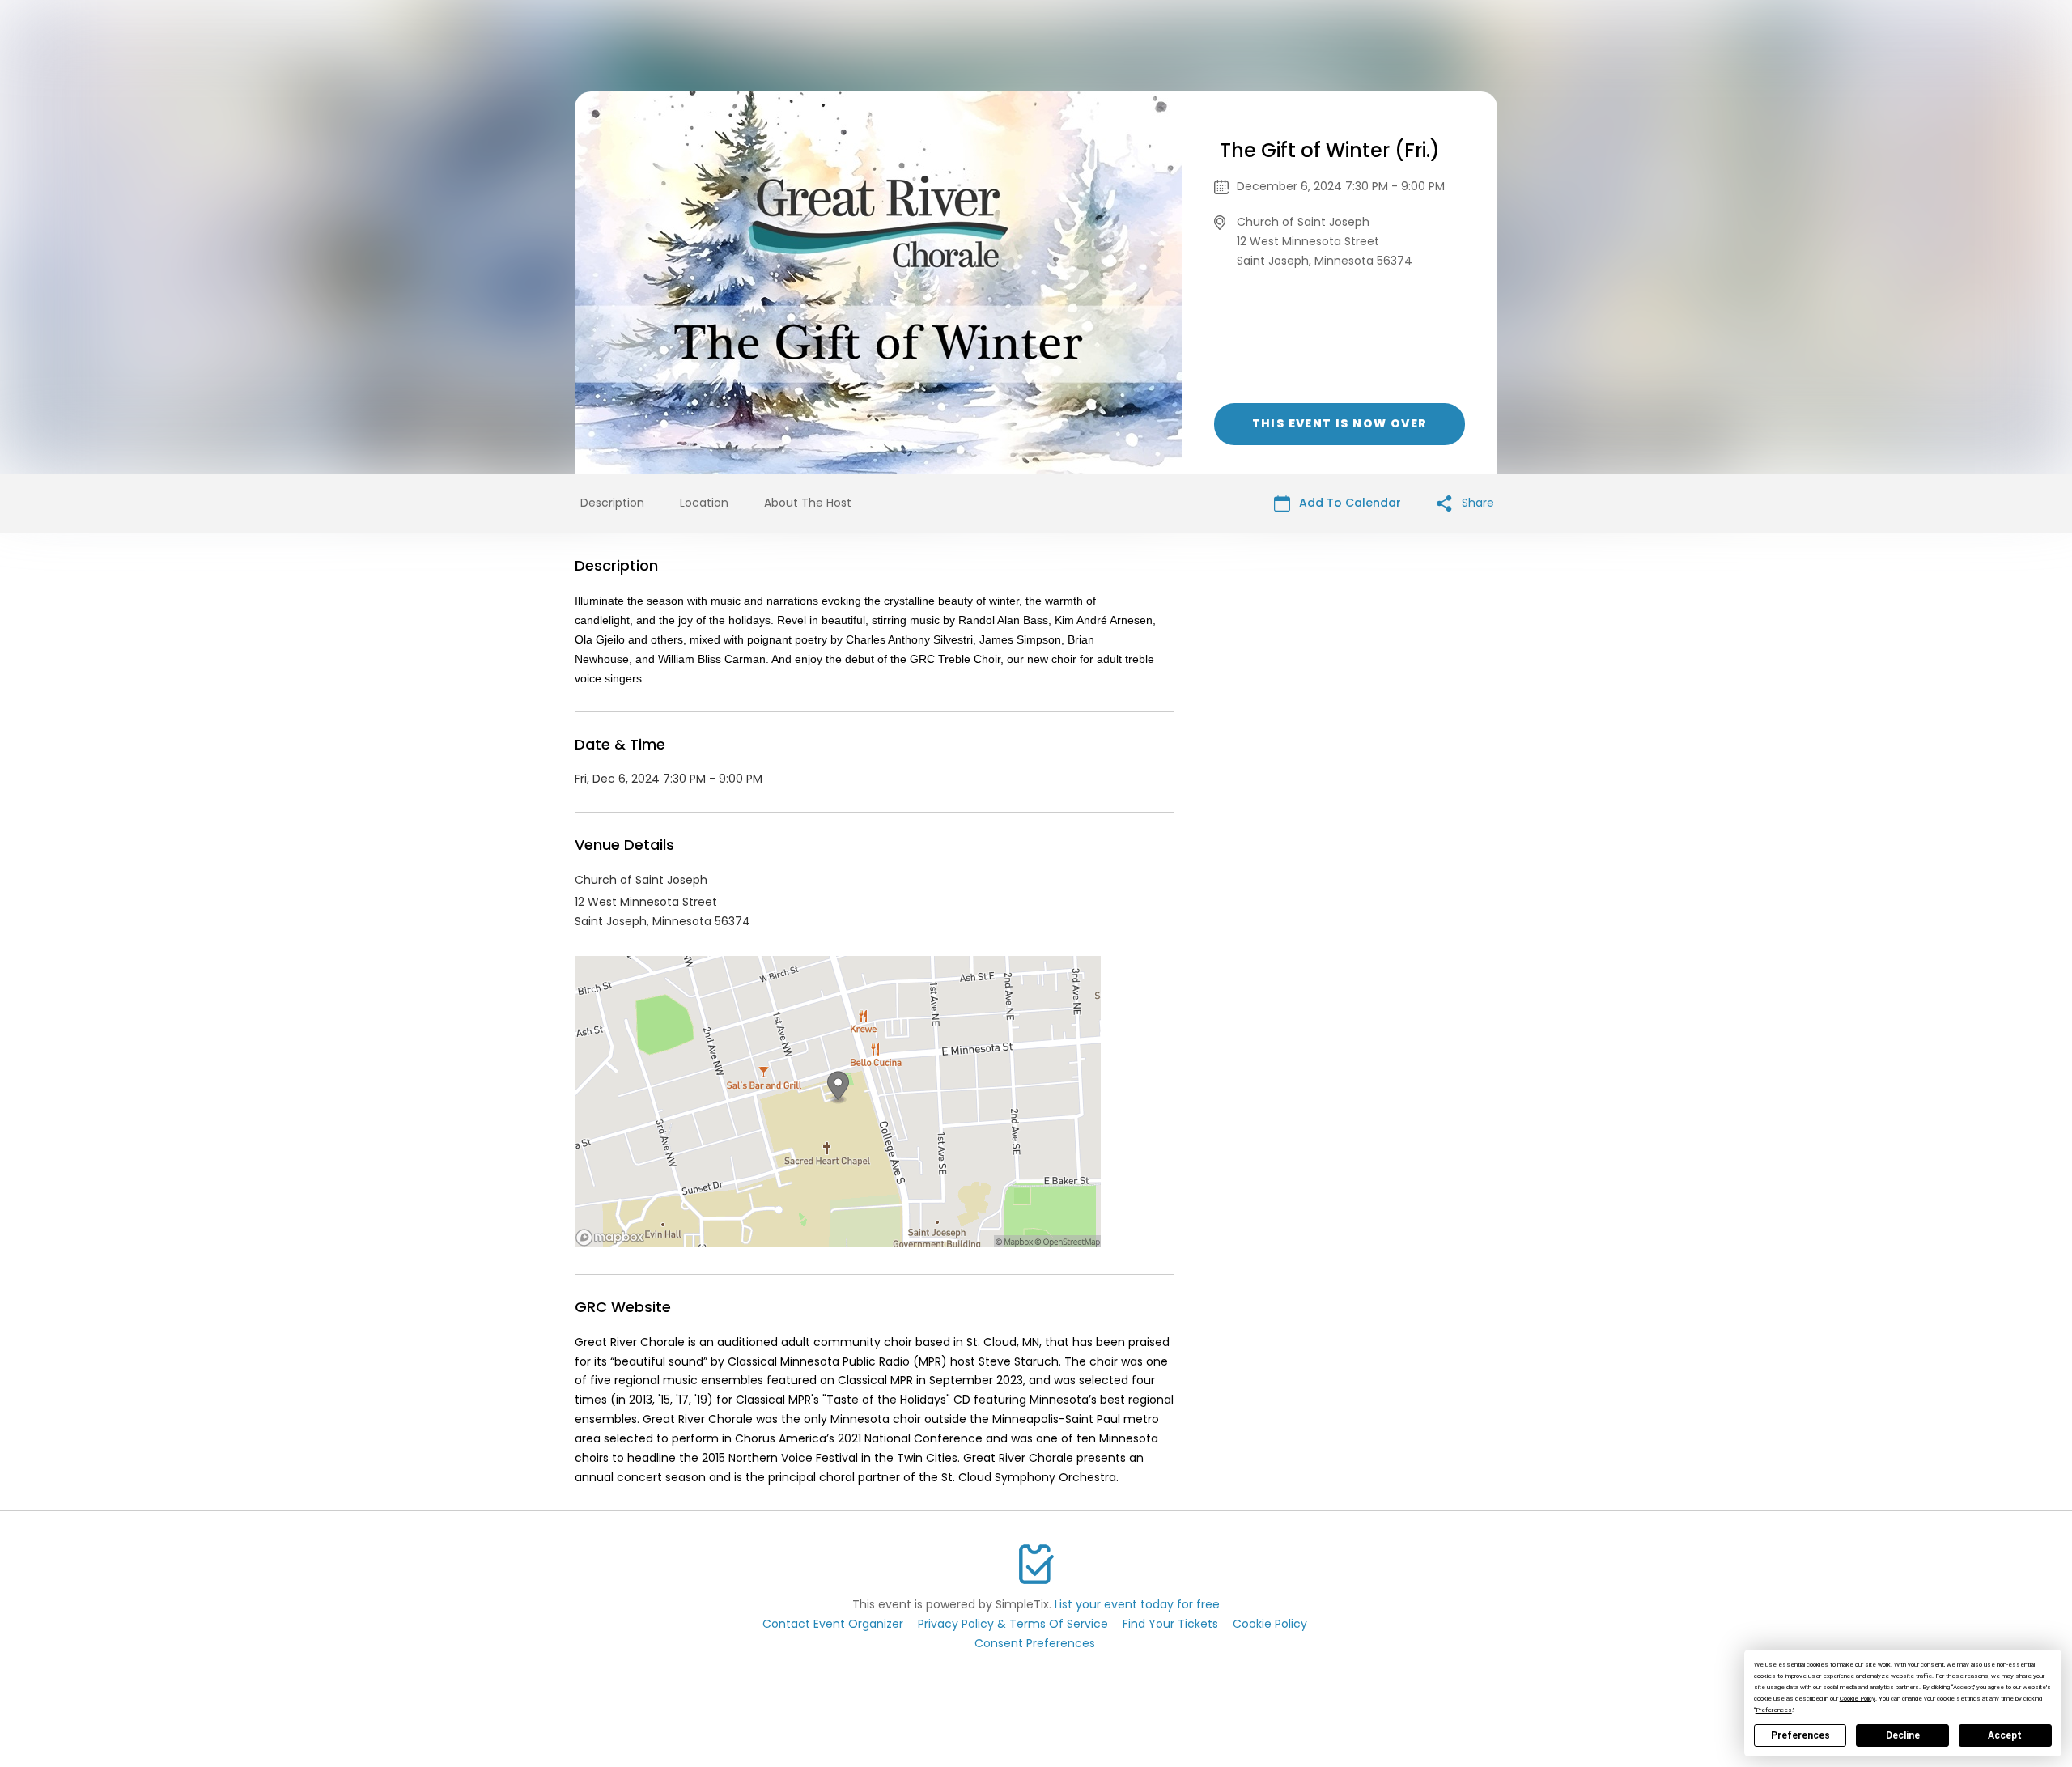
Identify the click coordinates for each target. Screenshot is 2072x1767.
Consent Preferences (1035, 1643)
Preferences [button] (1774, 1710)
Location (704, 503)
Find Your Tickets (1170, 1624)
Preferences (1800, 1735)
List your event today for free (1137, 1604)
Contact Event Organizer (833, 1624)
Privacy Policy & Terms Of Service (1013, 1624)
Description (612, 503)
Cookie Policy (1270, 1624)
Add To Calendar (1348, 503)
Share (1476, 503)
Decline (1903, 1735)
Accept (2005, 1735)
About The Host (808, 503)
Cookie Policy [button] (1858, 1699)
